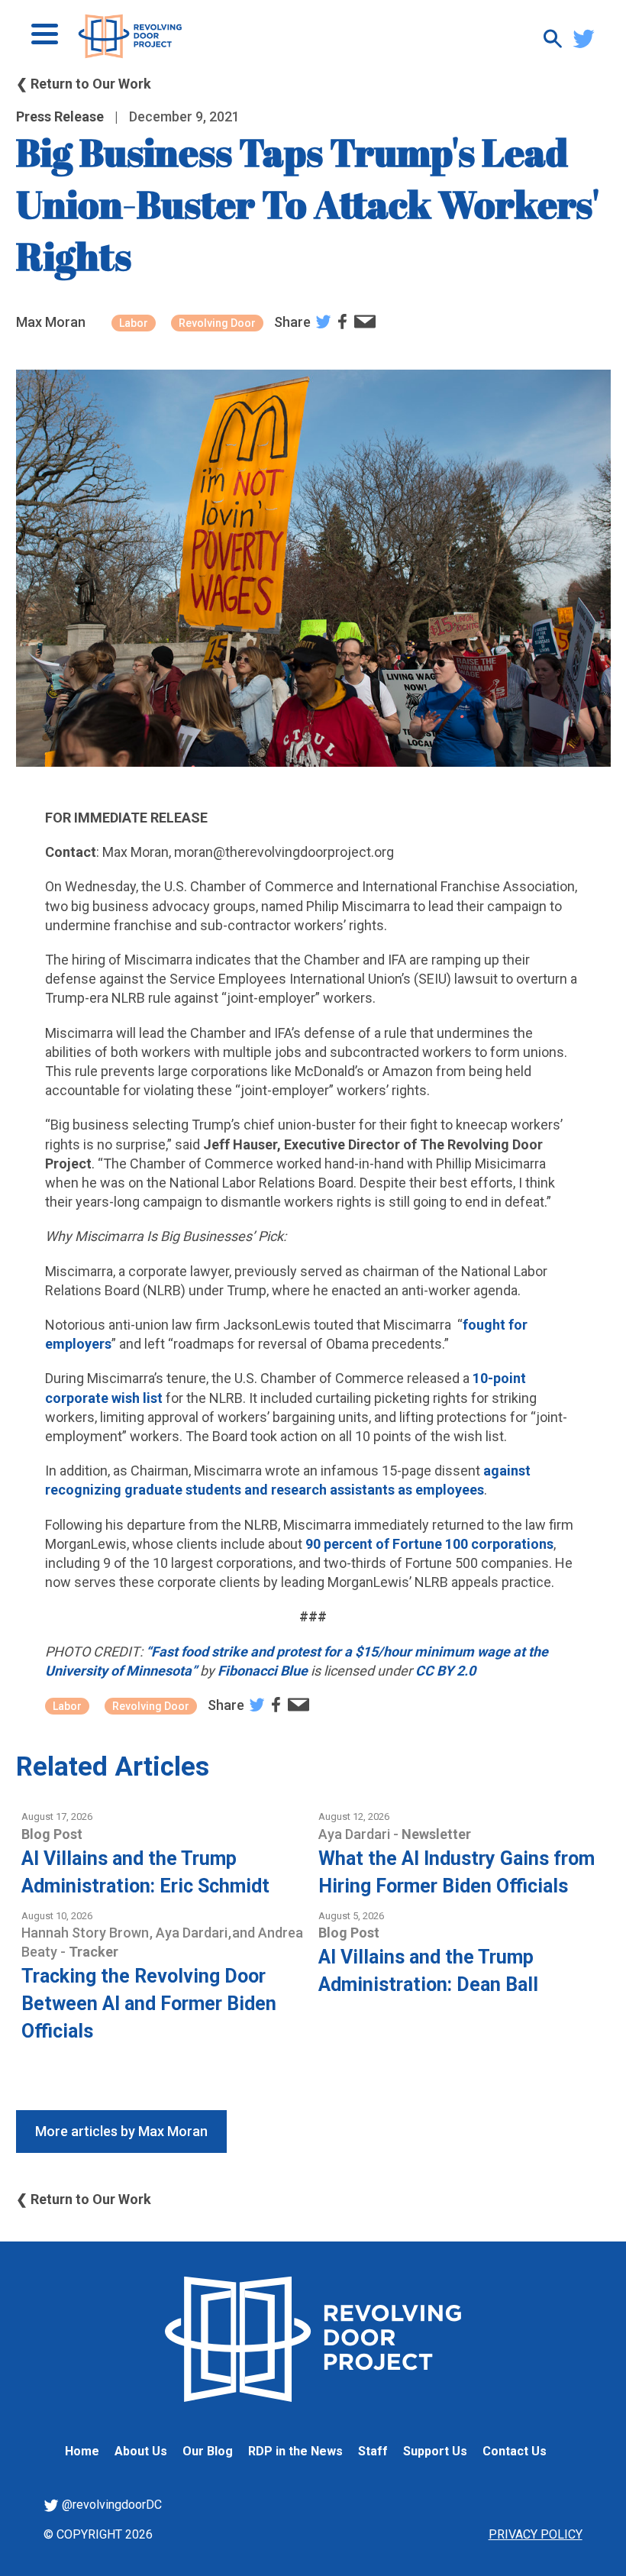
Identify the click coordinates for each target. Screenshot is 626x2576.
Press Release (60, 116)
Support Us (435, 2451)
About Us (141, 2451)
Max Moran (51, 322)
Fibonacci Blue (263, 1671)
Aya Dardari (356, 1834)
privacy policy (536, 2534)
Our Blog (208, 2451)
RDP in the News (295, 2451)
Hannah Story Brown (87, 1933)
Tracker (94, 1952)
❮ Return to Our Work (84, 84)
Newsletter (436, 1834)
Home (82, 2451)
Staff (373, 2451)
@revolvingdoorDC (110, 2505)
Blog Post (52, 1834)
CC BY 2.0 (445, 1671)
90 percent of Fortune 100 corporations (429, 1544)
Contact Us (515, 2451)
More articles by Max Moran (121, 2131)
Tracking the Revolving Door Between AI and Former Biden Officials (149, 2004)
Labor (134, 323)
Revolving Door (217, 323)
